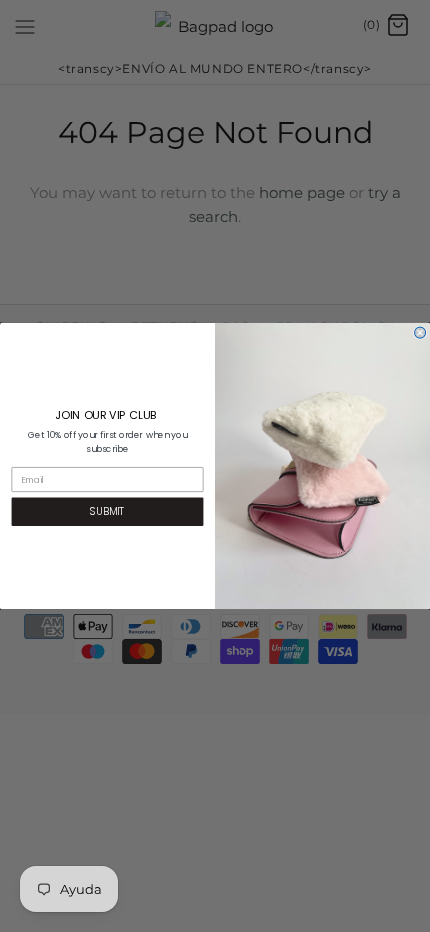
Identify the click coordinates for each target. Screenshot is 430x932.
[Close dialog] (420, 332)
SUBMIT (107, 511)
